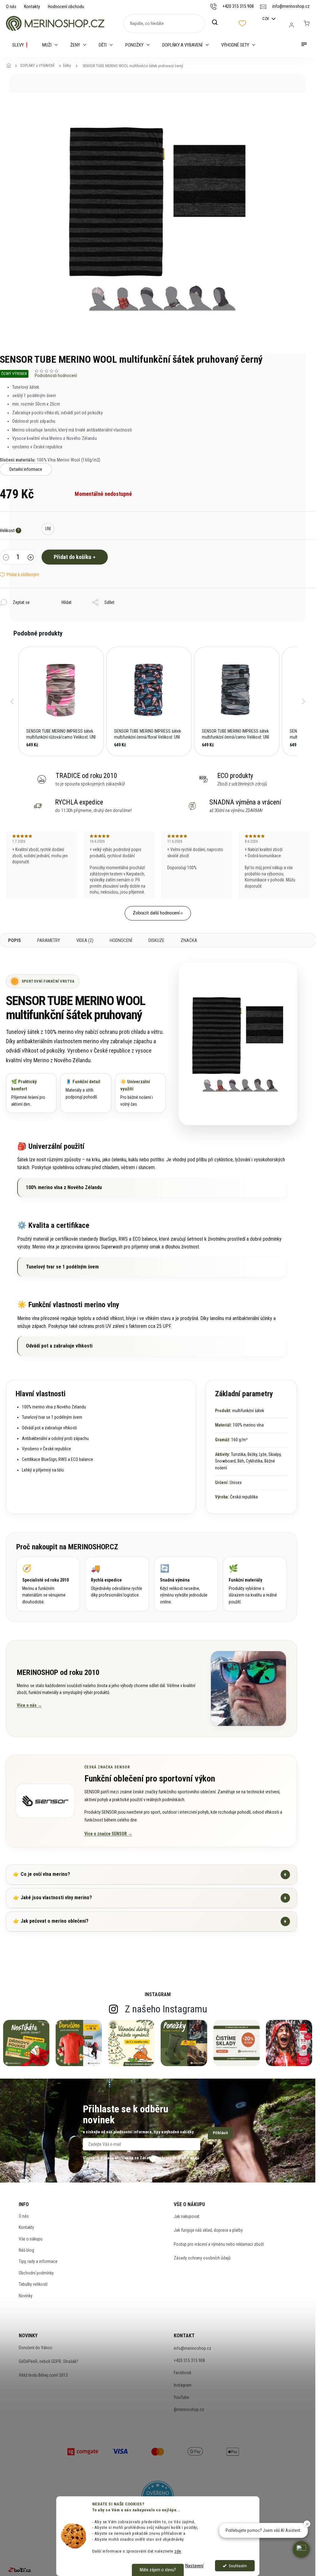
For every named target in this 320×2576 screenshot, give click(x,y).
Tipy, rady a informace (38, 2261)
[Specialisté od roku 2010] (48, 1584)
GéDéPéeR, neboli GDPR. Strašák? (48, 2361)
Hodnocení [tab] (121, 940)
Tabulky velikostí (33, 2284)
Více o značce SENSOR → (108, 1834)
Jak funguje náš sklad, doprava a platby (208, 2230)
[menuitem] (21, 45)
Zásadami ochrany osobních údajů (169, 2158)
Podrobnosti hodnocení (56, 376)
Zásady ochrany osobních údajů (202, 2258)
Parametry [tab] (49, 940)
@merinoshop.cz (189, 2409)
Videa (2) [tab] (85, 940)
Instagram (183, 2385)
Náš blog (26, 2250)
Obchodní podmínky (36, 2273)
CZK (266, 19)
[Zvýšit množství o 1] (31, 558)
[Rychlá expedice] (117, 1584)
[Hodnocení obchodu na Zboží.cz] (20, 2570)
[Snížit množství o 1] (6, 558)
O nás (11, 7)
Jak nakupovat (187, 2216)
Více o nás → (29, 1705)
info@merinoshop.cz (192, 2348)
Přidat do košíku (72, 557)
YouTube (181, 2397)
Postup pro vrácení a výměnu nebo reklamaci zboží (219, 2244)
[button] (12, 701)
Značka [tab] (189, 940)
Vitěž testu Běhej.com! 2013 (43, 2375)
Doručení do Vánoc (36, 2348)
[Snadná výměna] (186, 1584)
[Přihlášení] (292, 25)
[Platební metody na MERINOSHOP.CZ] (83, 2451)
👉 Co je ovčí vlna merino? (150, 1874)
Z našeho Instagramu (166, 2009)
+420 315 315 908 (189, 2360)
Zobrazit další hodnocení (156, 913)
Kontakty (32, 7)
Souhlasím (238, 2566)
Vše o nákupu (31, 2239)
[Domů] (11, 66)
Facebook (182, 2373)
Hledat (218, 22)
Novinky (26, 2296)
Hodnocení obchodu (66, 7)
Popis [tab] (15, 940)
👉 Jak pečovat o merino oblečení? (150, 1921)
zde (178, 2551)
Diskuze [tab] (156, 940)
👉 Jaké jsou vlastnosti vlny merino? (150, 1898)
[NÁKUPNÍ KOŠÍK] (307, 23)
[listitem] (61, 701)
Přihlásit (220, 2133)
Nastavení (194, 2566)
